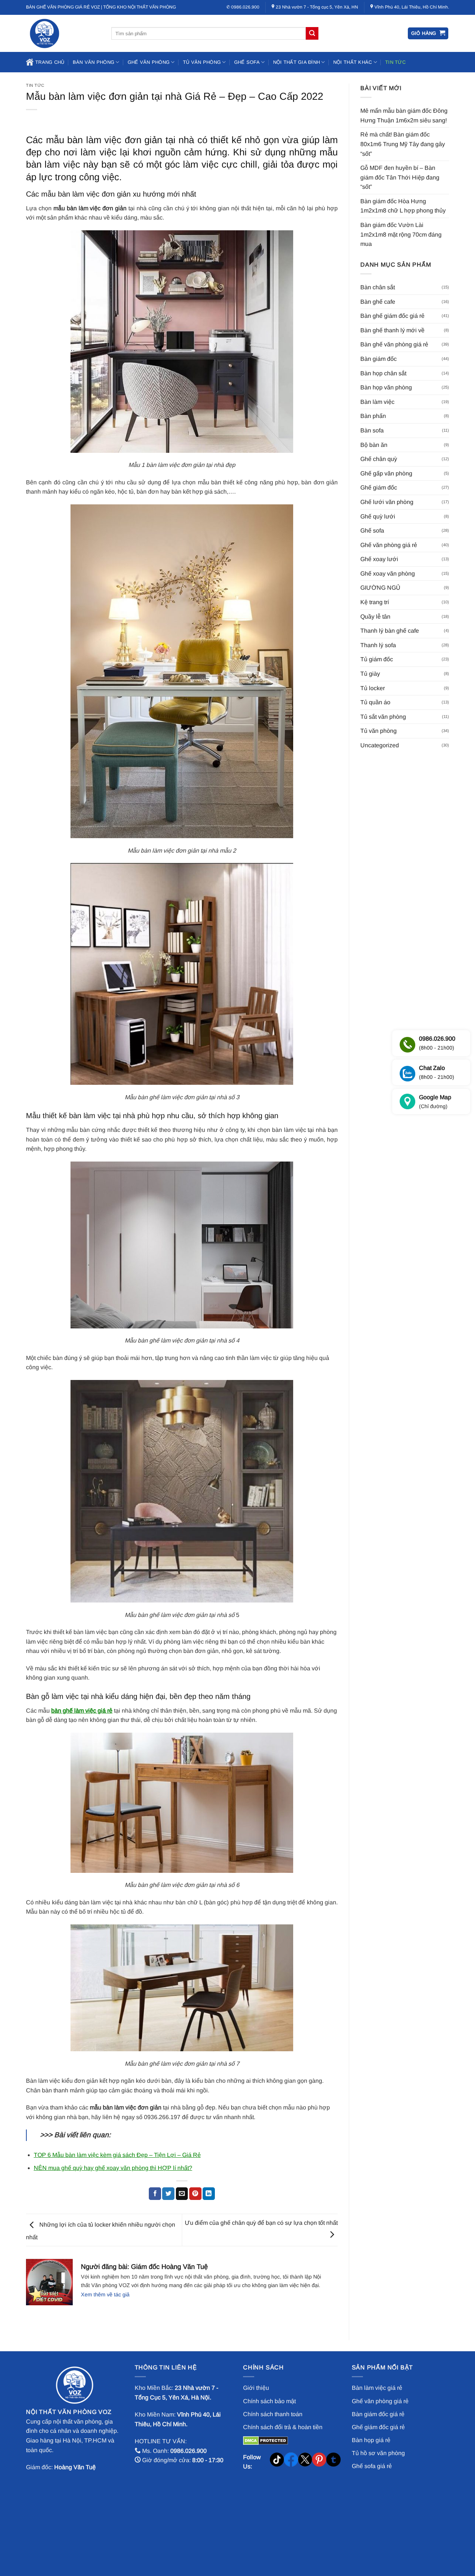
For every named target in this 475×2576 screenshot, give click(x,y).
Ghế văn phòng (149, 62)
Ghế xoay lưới (379, 559)
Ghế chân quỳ (379, 459)
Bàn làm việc (377, 402)
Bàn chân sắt (378, 287)
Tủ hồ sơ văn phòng (378, 2453)
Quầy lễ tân (375, 617)
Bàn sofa (372, 430)
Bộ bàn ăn (374, 445)
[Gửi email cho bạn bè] (182, 2194)
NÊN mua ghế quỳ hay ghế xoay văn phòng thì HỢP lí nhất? (113, 2168)
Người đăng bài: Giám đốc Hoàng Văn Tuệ (144, 2267)
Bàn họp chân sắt (383, 373)
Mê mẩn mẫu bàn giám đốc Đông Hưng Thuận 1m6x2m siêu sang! (404, 116)
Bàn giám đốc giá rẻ (378, 2414)
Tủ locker (373, 688)
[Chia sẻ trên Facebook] (155, 2194)
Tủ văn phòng (202, 62)
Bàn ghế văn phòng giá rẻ (394, 344)
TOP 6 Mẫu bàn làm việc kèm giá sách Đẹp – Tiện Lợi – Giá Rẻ (117, 2155)
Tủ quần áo (375, 702)
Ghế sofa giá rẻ (372, 2466)
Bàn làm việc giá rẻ (377, 2388)
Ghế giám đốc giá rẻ (378, 2427)
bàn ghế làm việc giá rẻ (82, 1711)
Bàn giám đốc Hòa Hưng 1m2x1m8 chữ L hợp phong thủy (403, 206)
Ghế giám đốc (379, 487)
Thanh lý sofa (378, 645)
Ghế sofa (247, 62)
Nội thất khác (353, 62)
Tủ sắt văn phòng (383, 717)
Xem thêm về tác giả (105, 2295)
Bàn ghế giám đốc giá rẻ (392, 316)
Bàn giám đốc (379, 359)
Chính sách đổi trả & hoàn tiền (283, 2427)
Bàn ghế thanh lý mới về (392, 330)
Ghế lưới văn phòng (387, 502)
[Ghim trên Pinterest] (195, 2194)
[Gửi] (312, 33)
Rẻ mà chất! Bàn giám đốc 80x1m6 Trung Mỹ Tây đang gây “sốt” (403, 144)
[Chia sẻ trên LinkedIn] (209, 2194)
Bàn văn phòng (94, 62)
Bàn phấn (373, 416)
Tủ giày (370, 674)
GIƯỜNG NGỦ (380, 588)
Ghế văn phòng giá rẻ (389, 545)
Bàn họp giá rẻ (371, 2440)
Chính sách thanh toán (273, 2414)
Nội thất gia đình (297, 62)
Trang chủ (50, 62)
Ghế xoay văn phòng (388, 574)
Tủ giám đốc (377, 659)
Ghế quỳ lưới (378, 516)
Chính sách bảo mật (269, 2401)
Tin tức (395, 62)
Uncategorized (380, 745)
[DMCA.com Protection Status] (266, 2440)
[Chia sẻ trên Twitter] (168, 2194)
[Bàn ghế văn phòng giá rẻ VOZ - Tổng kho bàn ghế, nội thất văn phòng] (63, 33)
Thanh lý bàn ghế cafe (390, 631)
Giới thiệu (256, 2388)
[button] (428, 34)
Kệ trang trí (375, 602)
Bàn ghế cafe (378, 302)
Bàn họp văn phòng (386, 387)
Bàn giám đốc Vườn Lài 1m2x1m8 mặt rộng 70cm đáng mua (401, 234)
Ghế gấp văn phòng (386, 473)
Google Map (435, 1102)
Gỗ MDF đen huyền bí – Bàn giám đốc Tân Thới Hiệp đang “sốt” (400, 177)
